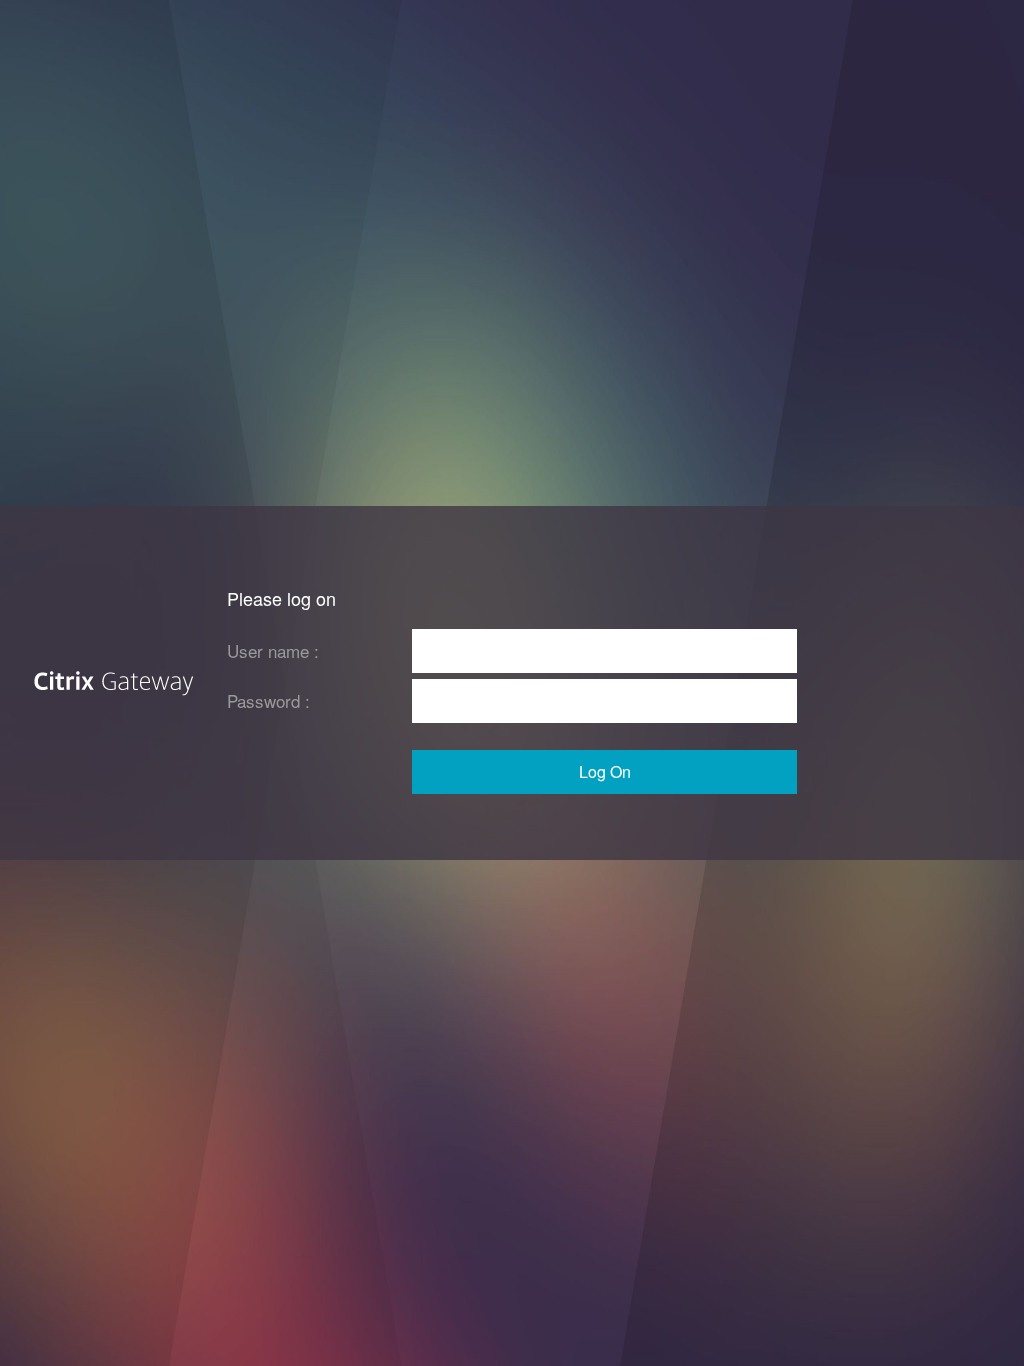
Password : (268, 700)
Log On (605, 771)
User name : (273, 650)
